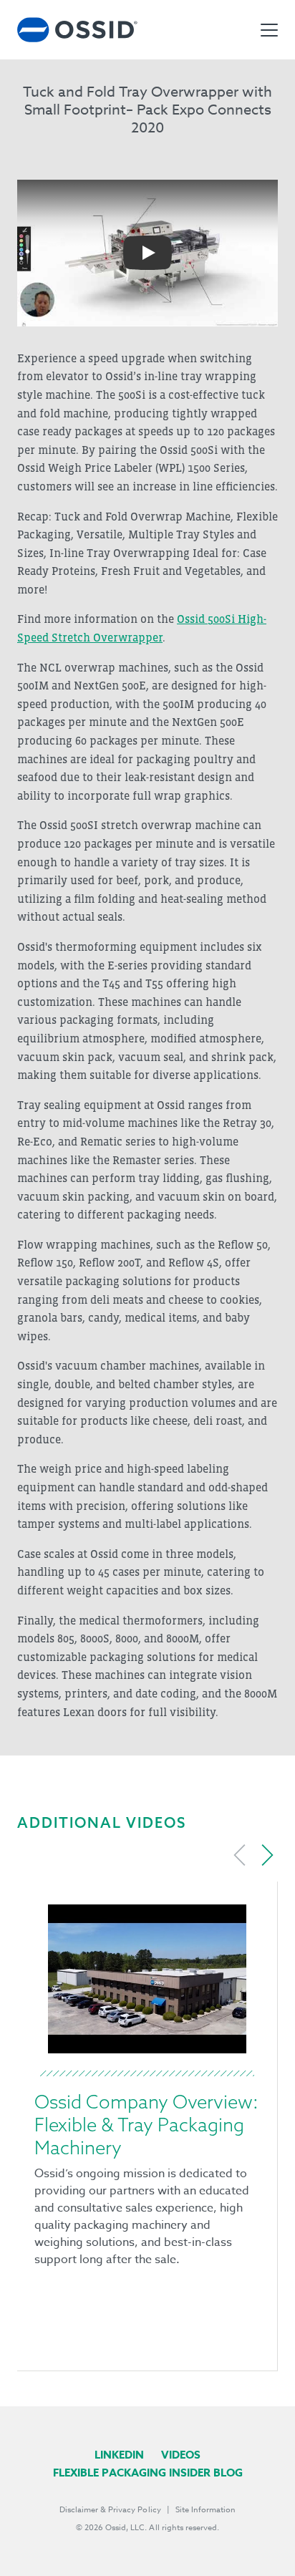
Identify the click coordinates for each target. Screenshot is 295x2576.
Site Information (205, 2510)
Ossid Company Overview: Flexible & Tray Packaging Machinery (146, 2125)
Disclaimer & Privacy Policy (110, 2510)
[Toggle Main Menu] (269, 30)
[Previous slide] (240, 1855)
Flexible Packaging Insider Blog (148, 2473)
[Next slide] (267, 1855)
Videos (181, 2455)
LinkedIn (119, 2455)
